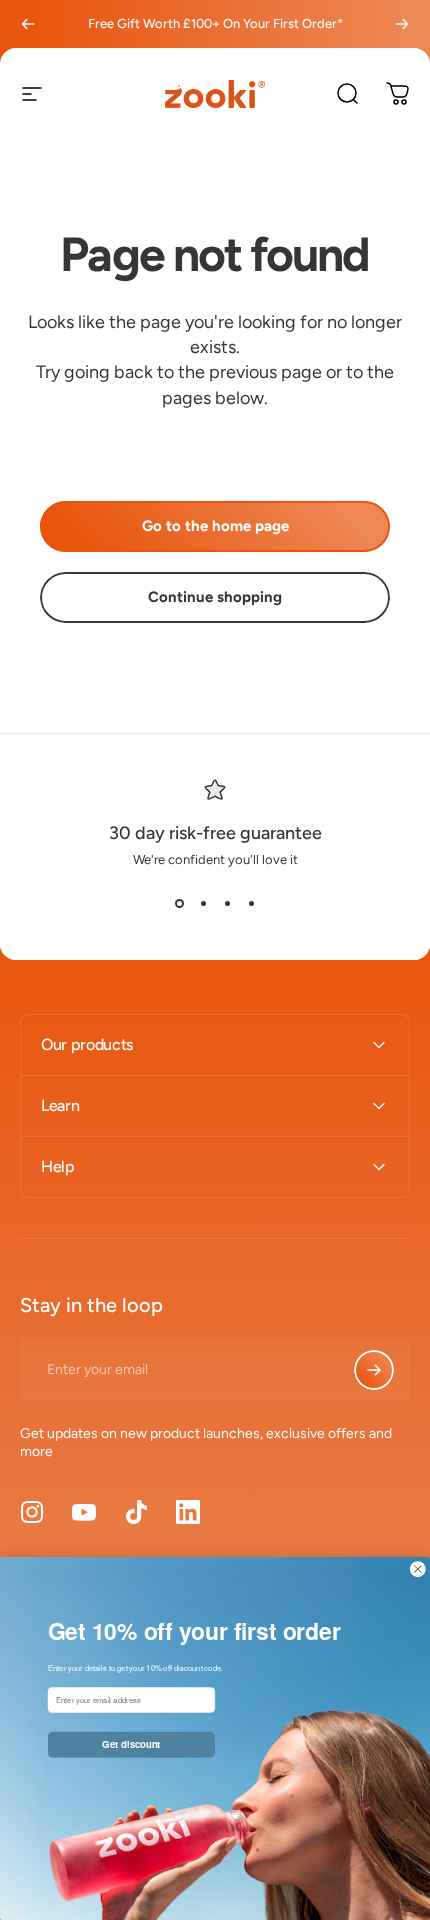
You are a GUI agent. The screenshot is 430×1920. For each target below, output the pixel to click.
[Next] (402, 24)
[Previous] (28, 24)
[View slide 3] (227, 903)
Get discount (131, 1744)
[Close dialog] (417, 1569)
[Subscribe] (374, 1370)
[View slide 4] (251, 903)
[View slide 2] (203, 903)
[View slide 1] (179, 903)
